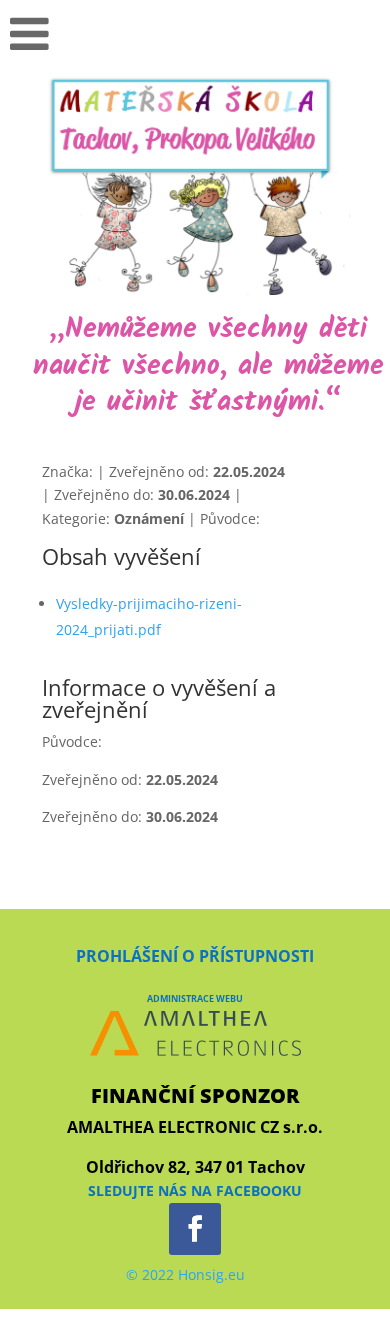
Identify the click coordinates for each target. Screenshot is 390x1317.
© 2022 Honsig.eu (185, 1274)
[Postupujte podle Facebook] (195, 1229)
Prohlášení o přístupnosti (195, 956)
